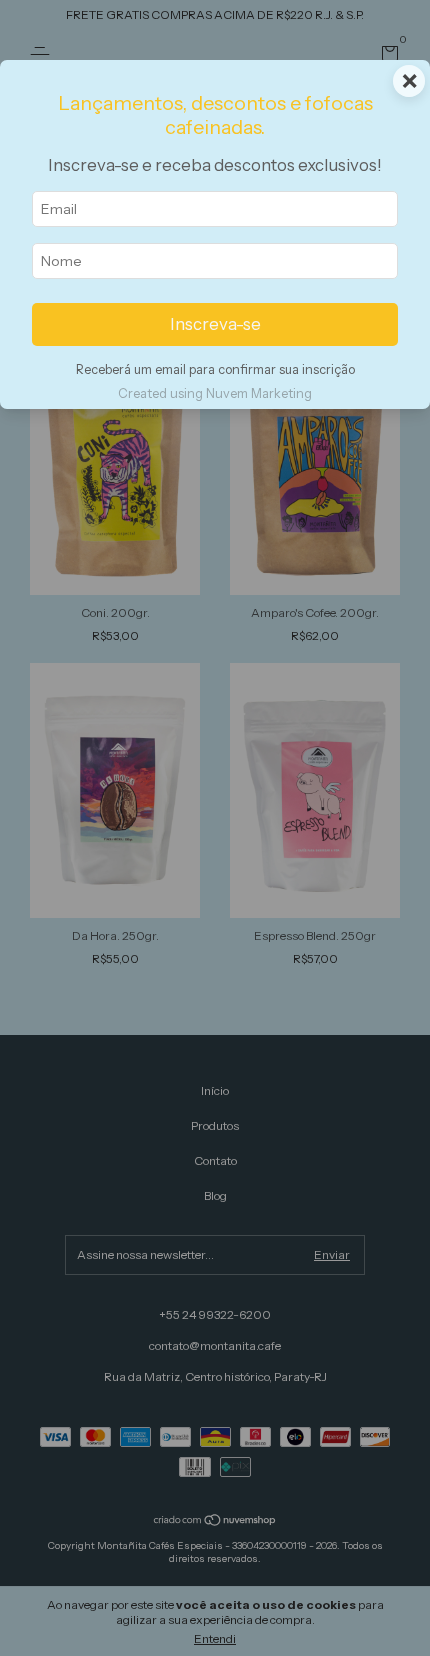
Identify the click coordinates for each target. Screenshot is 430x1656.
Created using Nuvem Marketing (215, 393)
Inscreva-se (215, 324)
